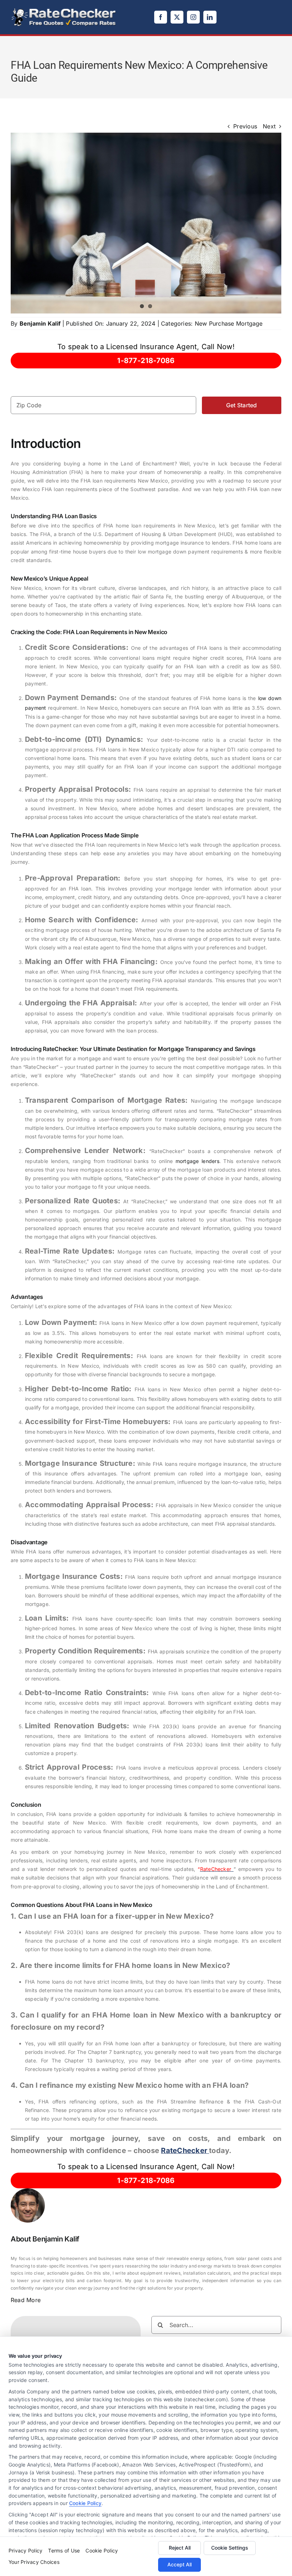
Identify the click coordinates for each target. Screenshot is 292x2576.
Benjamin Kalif (40, 323)
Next (269, 126)
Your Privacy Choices (34, 2562)
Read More (26, 2300)
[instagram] (193, 17)
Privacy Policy (25, 2551)
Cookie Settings (230, 2548)
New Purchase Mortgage (229, 323)
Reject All (180, 2548)
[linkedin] (210, 17)
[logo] (64, 10)
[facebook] (161, 17)
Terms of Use (64, 2551)
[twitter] (177, 17)
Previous (245, 126)
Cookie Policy (85, 2503)
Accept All (179, 2564)
